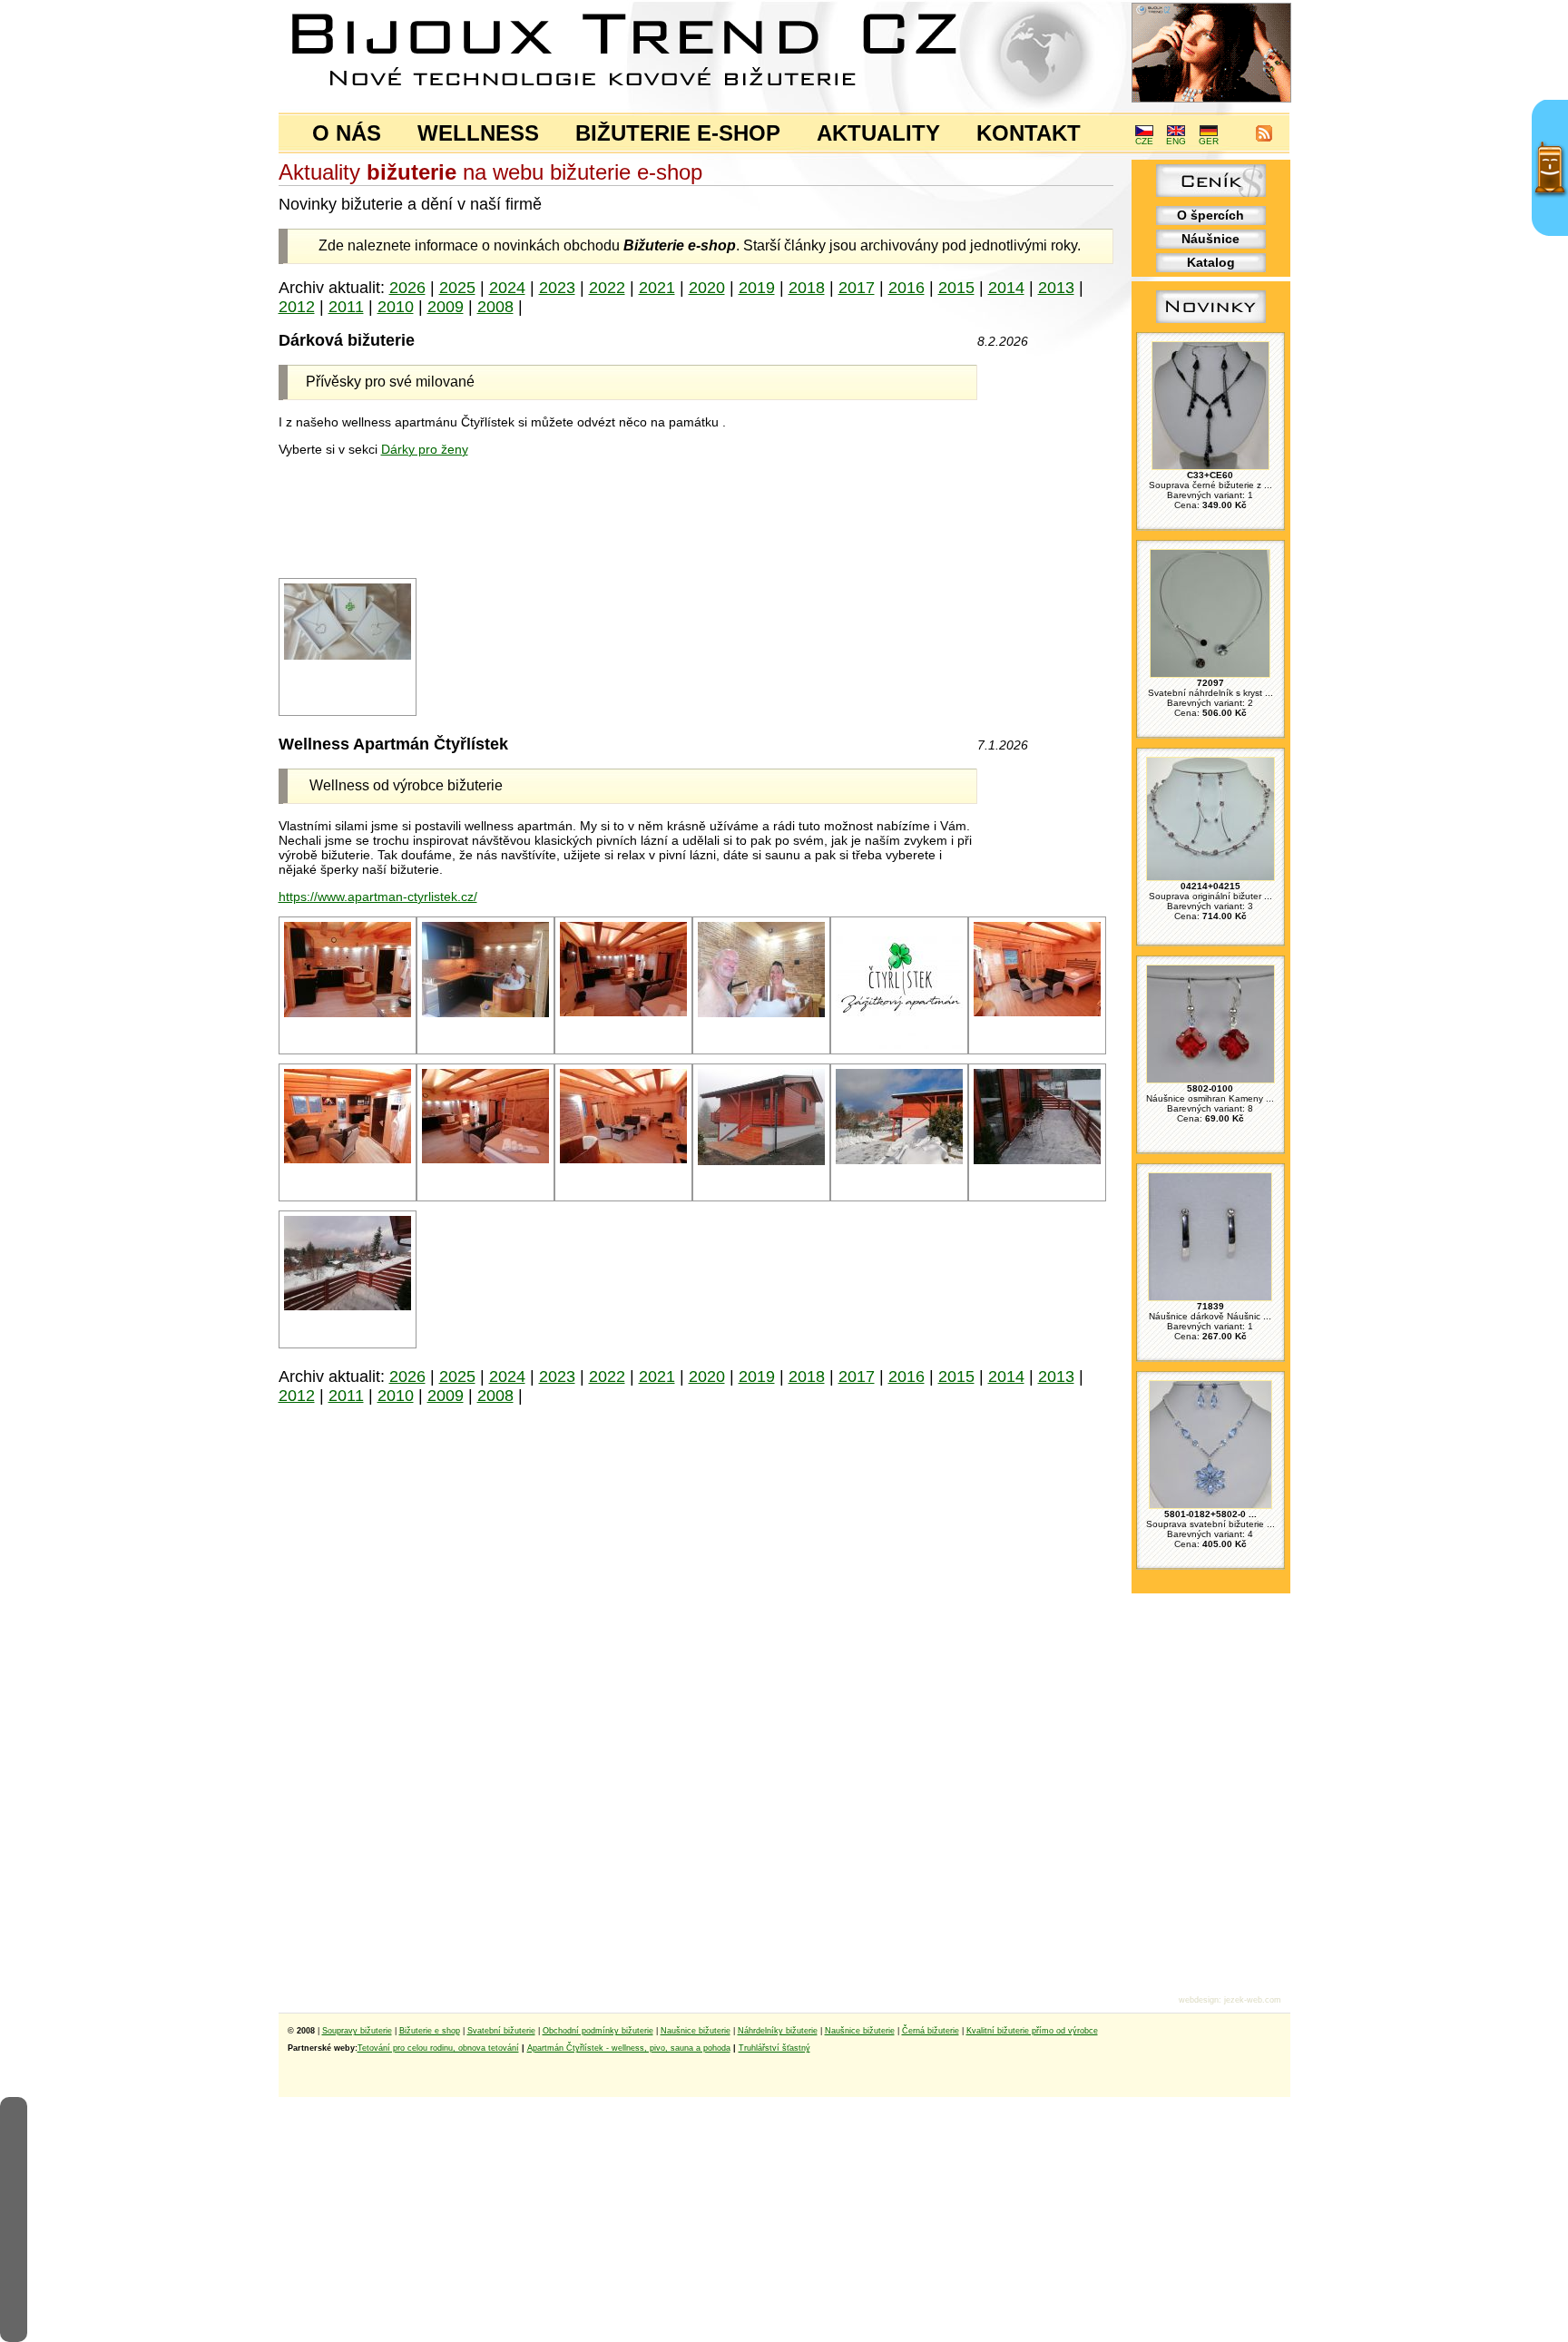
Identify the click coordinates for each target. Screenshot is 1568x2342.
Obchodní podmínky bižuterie (598, 2031)
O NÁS (347, 133)
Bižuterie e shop (430, 2031)
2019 (757, 288)
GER (1209, 141)
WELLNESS (478, 133)
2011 (346, 307)
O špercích (1210, 215)
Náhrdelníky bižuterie (778, 2031)
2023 (557, 288)
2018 (807, 288)
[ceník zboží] (1211, 192)
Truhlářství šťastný (774, 2048)
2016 (906, 288)
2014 (1006, 288)
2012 (297, 307)
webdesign (1199, 2000)
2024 (507, 288)
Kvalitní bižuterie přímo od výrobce (1032, 2031)
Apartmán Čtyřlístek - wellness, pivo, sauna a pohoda (629, 2048)
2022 (607, 288)
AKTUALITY (878, 133)
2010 (396, 307)
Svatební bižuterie (501, 2031)
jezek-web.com (1253, 2000)
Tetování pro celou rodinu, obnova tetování (438, 2048)
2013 (1056, 288)
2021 (657, 288)
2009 (446, 307)
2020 (707, 288)
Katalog (1211, 262)
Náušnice (1210, 239)
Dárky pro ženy (425, 449)
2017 (857, 288)
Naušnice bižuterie (696, 2031)
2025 (457, 288)
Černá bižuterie (931, 2031)
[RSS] (1264, 138)
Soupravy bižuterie (357, 2031)
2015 (956, 288)
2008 (495, 307)
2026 (407, 288)
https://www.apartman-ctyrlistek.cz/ (378, 897)
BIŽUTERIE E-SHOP (678, 133)
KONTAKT (1029, 133)
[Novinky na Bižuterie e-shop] (1211, 323)
